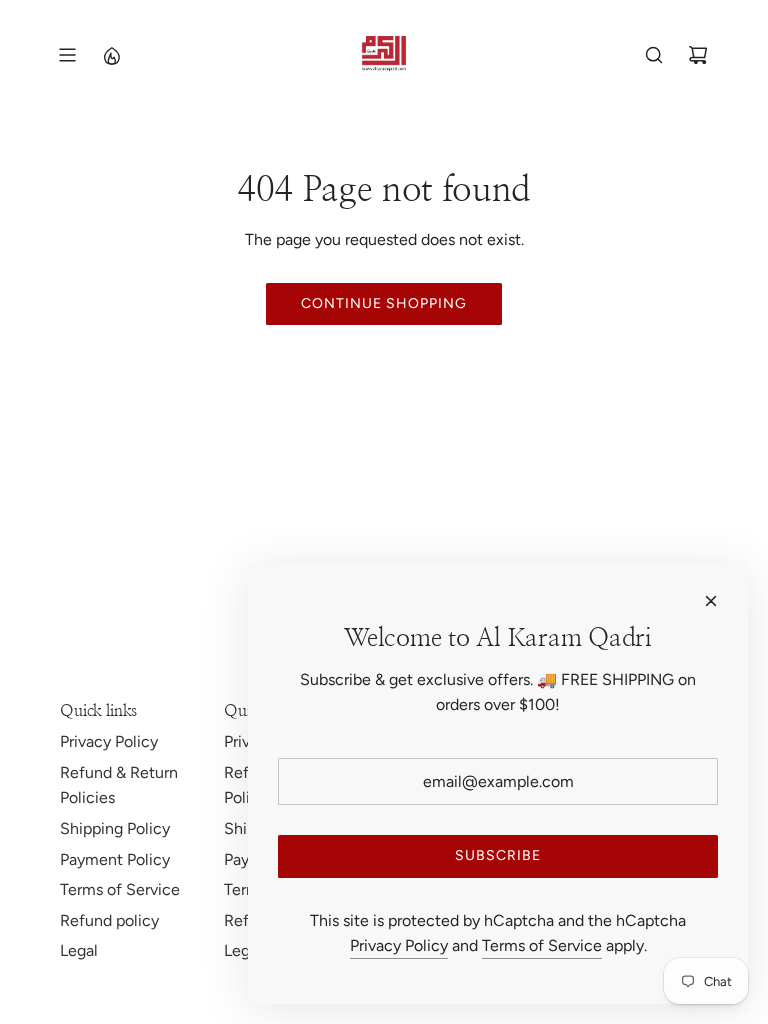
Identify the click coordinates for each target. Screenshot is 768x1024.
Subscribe (498, 855)
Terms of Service (542, 945)
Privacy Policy (399, 945)
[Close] (711, 601)
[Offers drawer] (111, 55)
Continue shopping (384, 303)
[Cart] (698, 55)
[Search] (654, 55)
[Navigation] (67, 55)
